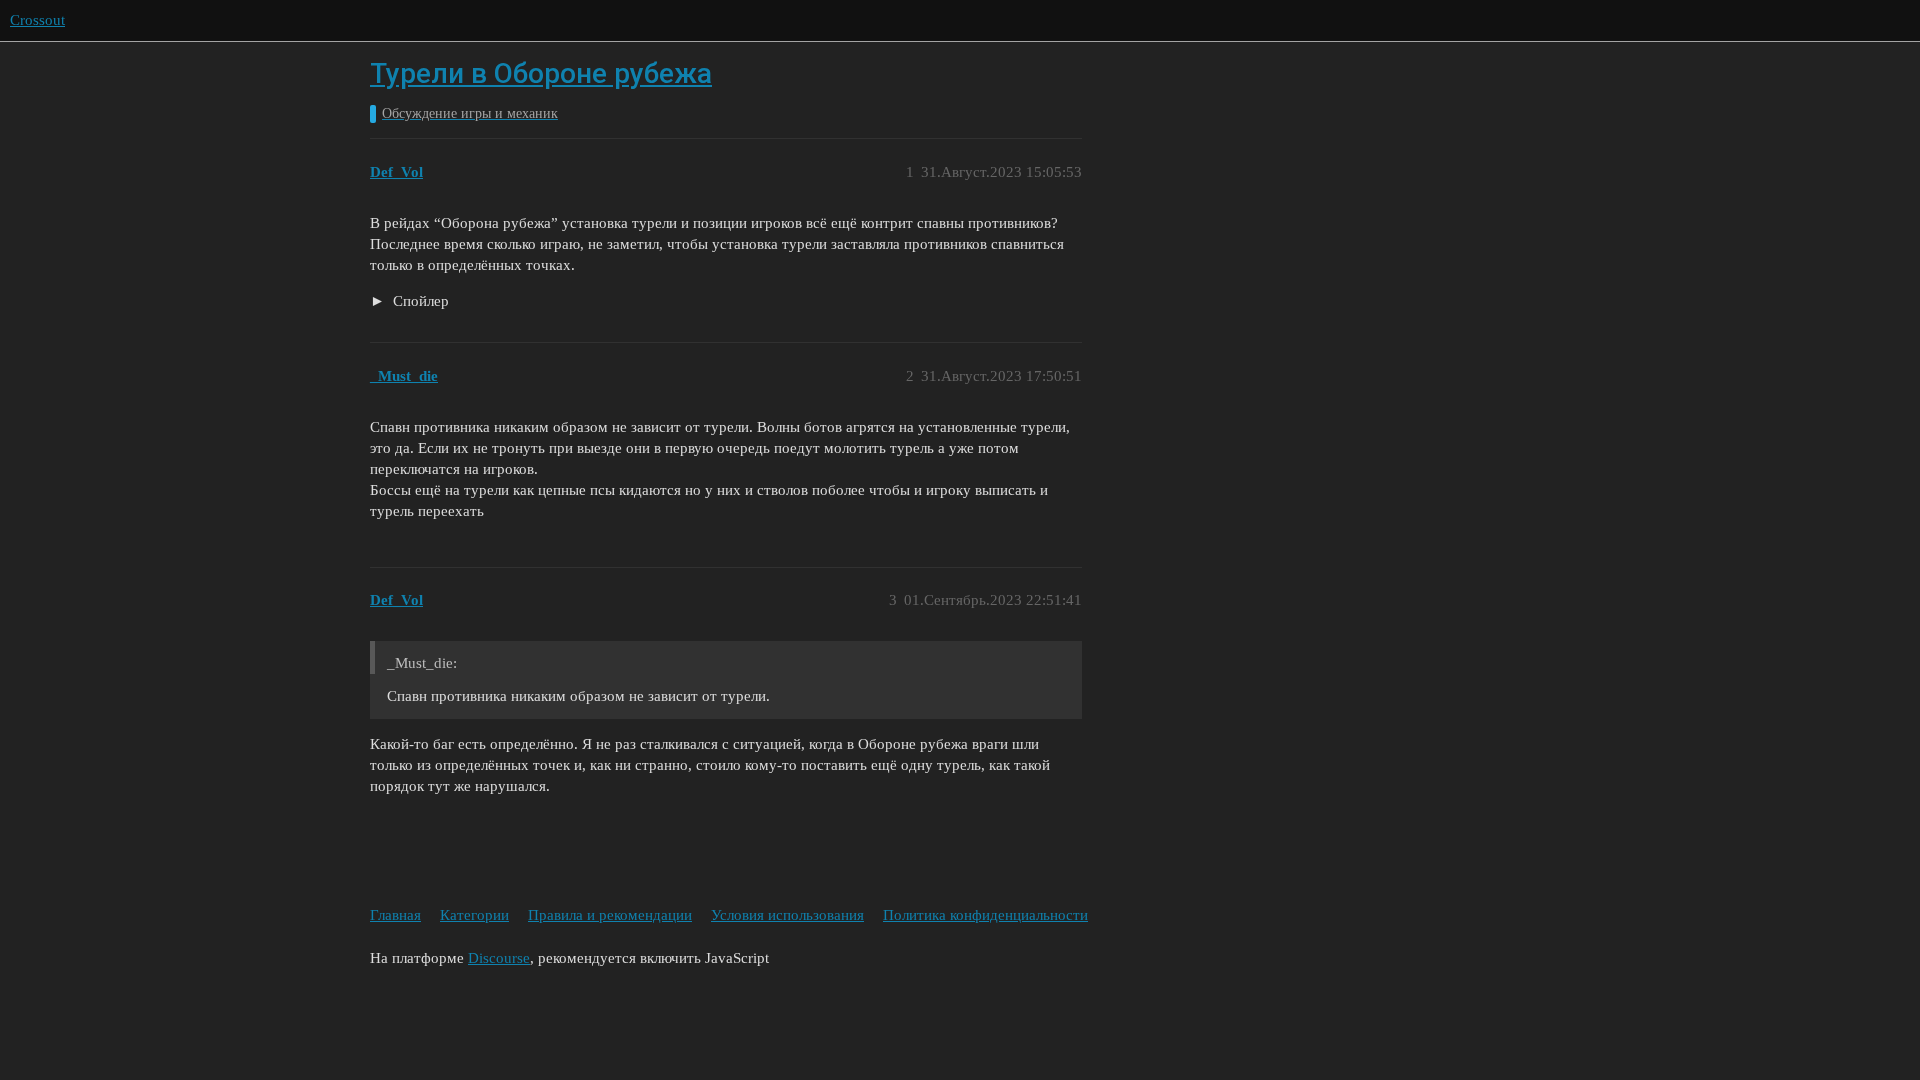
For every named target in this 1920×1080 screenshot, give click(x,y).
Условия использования (787, 915)
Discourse (499, 958)
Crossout (37, 20)
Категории (474, 915)
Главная (395, 915)
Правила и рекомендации (610, 915)
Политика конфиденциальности (985, 915)
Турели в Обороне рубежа (541, 73)
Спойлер (419, 301)
